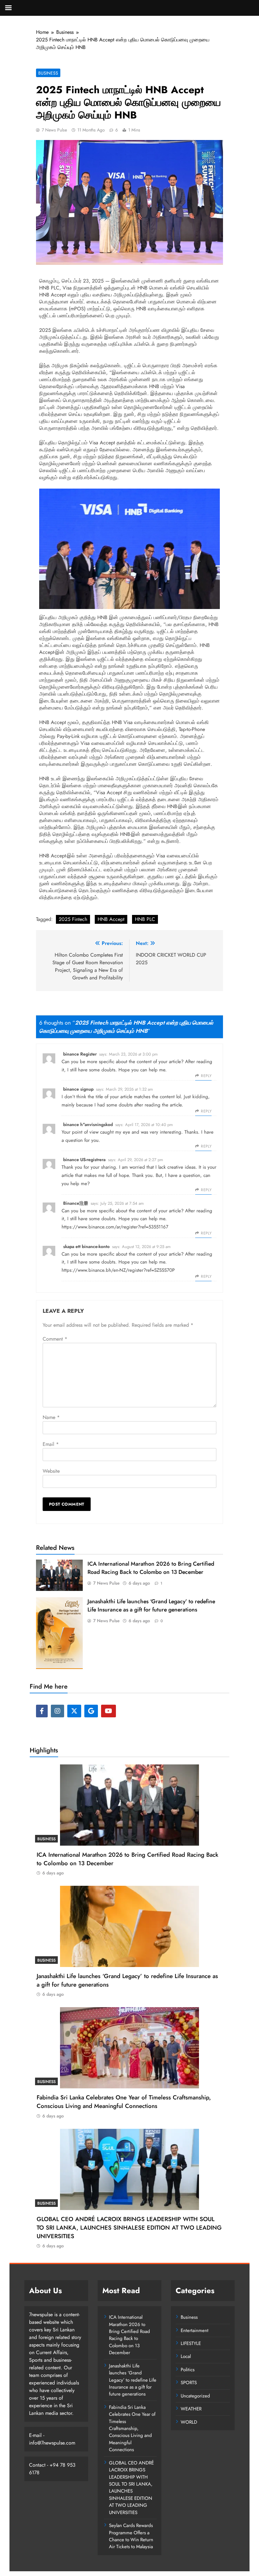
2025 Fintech (73, 919)
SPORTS (189, 2383)
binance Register (80, 1054)
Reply (206, 1076)
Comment (55, 1339)
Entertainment (195, 2330)
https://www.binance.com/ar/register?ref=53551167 (115, 1227)
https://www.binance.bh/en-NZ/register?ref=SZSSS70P (118, 1270)
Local (186, 2356)
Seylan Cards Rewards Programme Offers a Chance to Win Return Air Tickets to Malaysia (131, 2536)
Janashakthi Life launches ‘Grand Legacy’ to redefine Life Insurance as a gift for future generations (151, 1605)
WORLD (189, 2422)
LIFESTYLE (191, 2343)
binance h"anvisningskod (88, 1124)
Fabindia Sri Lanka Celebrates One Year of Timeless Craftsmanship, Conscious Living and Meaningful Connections (124, 2102)
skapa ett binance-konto (86, 1246)
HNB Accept (111, 919)
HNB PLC (145, 919)
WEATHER (191, 2409)
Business (48, 73)
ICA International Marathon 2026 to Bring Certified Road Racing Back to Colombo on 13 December (151, 1568)
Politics (188, 2370)
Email (51, 1444)
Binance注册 (76, 1203)
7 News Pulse (54, 130)
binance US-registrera (84, 1160)
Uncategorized (195, 2396)
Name (51, 1417)
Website (51, 1471)
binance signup (78, 1089)
